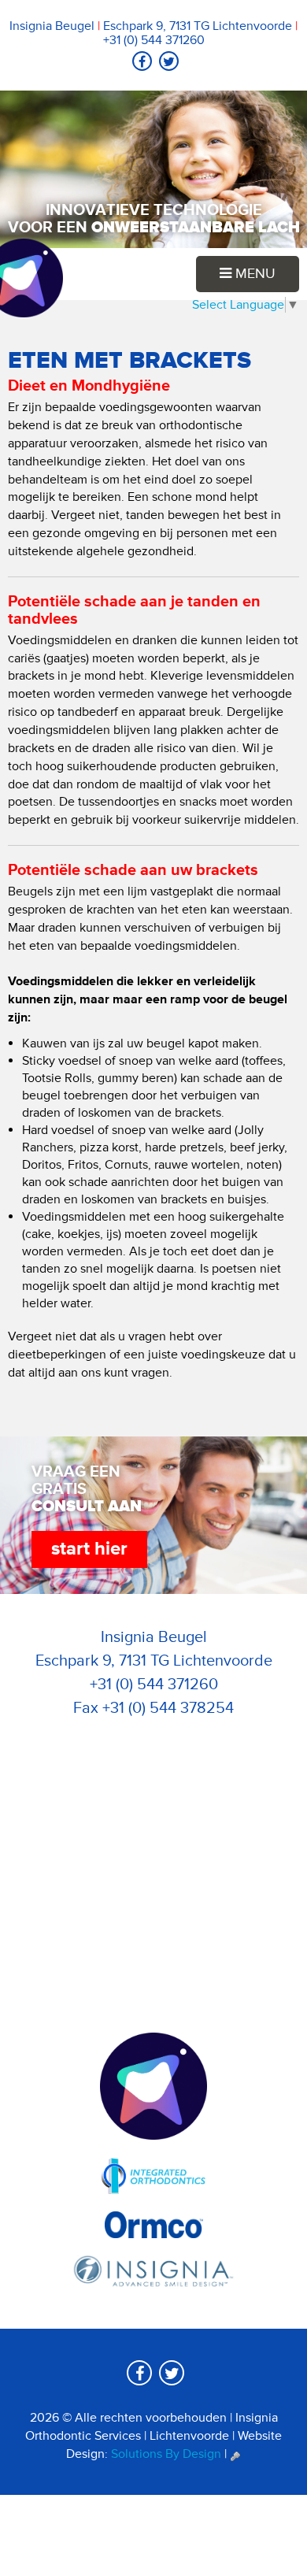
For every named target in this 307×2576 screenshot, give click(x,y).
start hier (89, 1549)
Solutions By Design (166, 2454)
